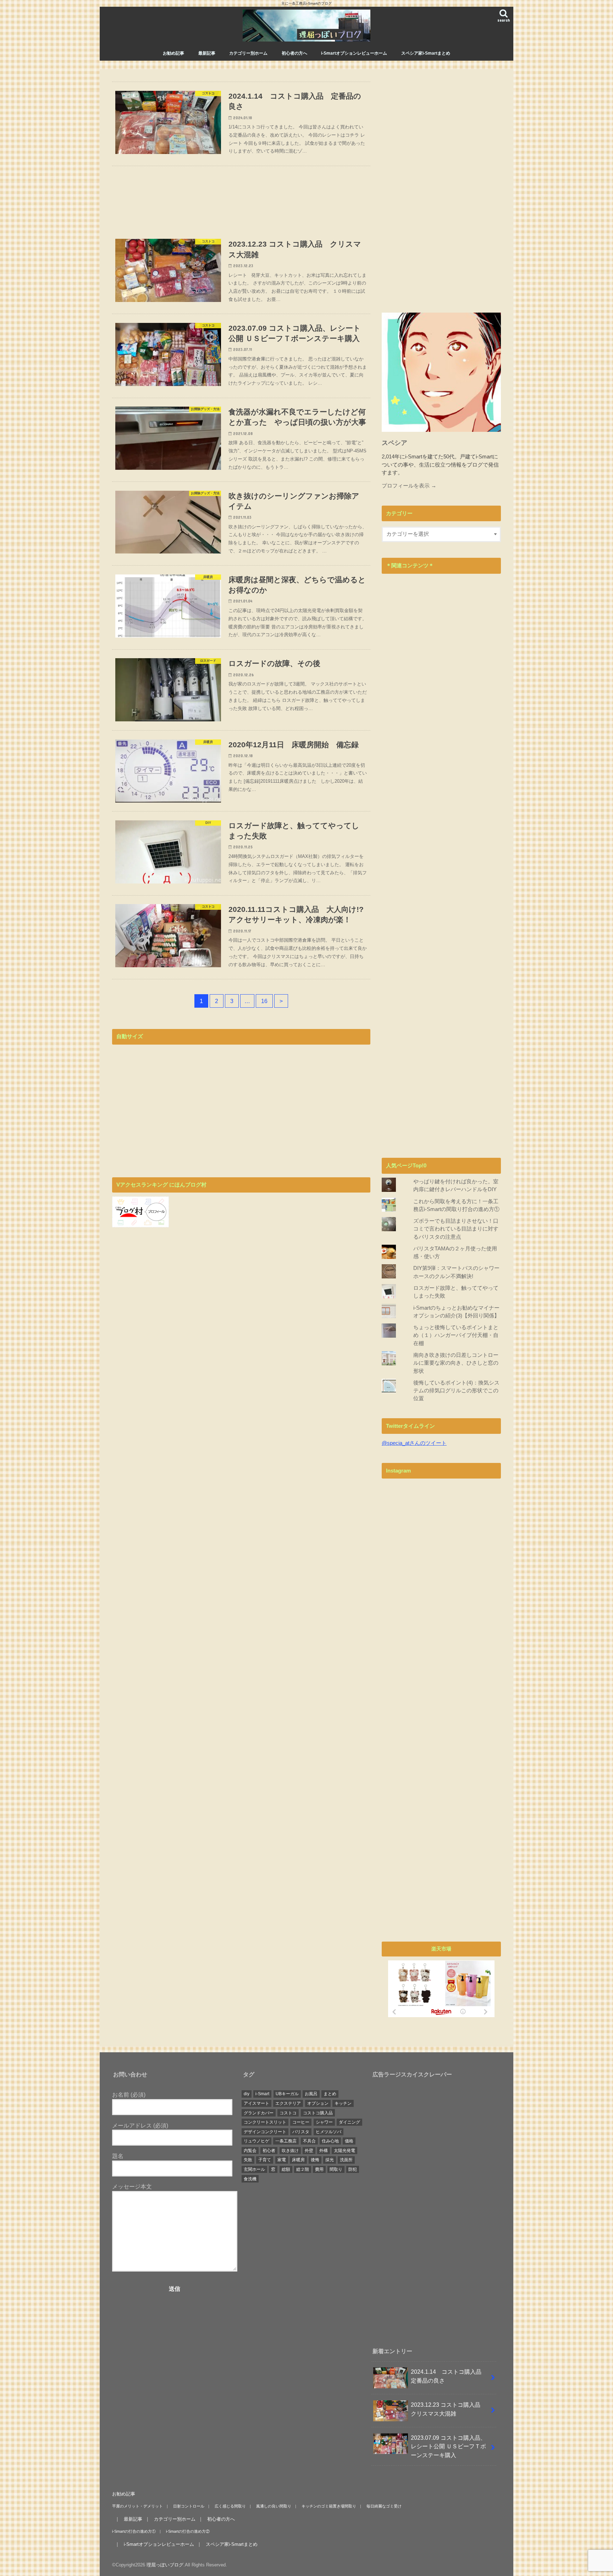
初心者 (269, 2151)
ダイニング (349, 2122)
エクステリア (288, 2103)
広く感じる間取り (230, 2506)
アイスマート (256, 2103)
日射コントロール (189, 2506)
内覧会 (250, 2151)
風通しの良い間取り (274, 2506)
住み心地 (330, 2141)
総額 (286, 2169)
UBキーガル (287, 2094)
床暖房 (298, 2160)
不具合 (309, 2141)
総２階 (303, 2169)
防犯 (353, 2169)
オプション (318, 2103)
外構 (324, 2151)
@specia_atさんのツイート (414, 1443)
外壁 (309, 2151)
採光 (330, 2160)
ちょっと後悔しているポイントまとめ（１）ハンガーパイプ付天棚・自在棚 (456, 1335)
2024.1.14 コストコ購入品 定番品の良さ (449, 2376)
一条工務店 (286, 2141)
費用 (319, 2169)
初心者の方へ (294, 53)
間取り (336, 2169)
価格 (349, 2141)
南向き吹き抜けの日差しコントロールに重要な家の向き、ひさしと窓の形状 (456, 1363)
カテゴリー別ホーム (248, 53)
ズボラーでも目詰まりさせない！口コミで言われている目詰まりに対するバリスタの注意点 (456, 1229)
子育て (265, 2160)
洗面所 (346, 2160)
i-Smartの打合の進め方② (188, 2531)
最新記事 (207, 53)
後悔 (315, 2160)
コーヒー (301, 2122)
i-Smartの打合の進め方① (134, 2531)
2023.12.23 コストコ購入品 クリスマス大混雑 (448, 2409)
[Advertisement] (241, 198)
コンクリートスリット (265, 2122)
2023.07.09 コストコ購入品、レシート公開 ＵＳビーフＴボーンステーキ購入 (448, 2446)
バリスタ (301, 2132)
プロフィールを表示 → (409, 486)
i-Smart (262, 2094)
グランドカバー (259, 2113)
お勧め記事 (173, 53)
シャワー (324, 2122)
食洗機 (250, 2179)
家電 (282, 2160)
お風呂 (311, 2094)
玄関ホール (254, 2169)
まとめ (330, 2094)
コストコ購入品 (318, 2113)
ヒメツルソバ (328, 2132)
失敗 (248, 2160)
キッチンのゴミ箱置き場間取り (329, 2506)
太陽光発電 (344, 2151)
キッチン (343, 2103)
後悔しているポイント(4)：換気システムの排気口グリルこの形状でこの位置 (456, 1391)
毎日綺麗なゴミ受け (384, 2506)
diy (247, 2094)
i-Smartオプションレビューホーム (354, 53)
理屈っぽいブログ (165, 2565)
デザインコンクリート (265, 2132)
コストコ (288, 2113)
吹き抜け (290, 2151)
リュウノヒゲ (256, 2141)
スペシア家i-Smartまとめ (426, 53)
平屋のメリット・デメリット (137, 2506)
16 (264, 1001)
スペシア (394, 443)
